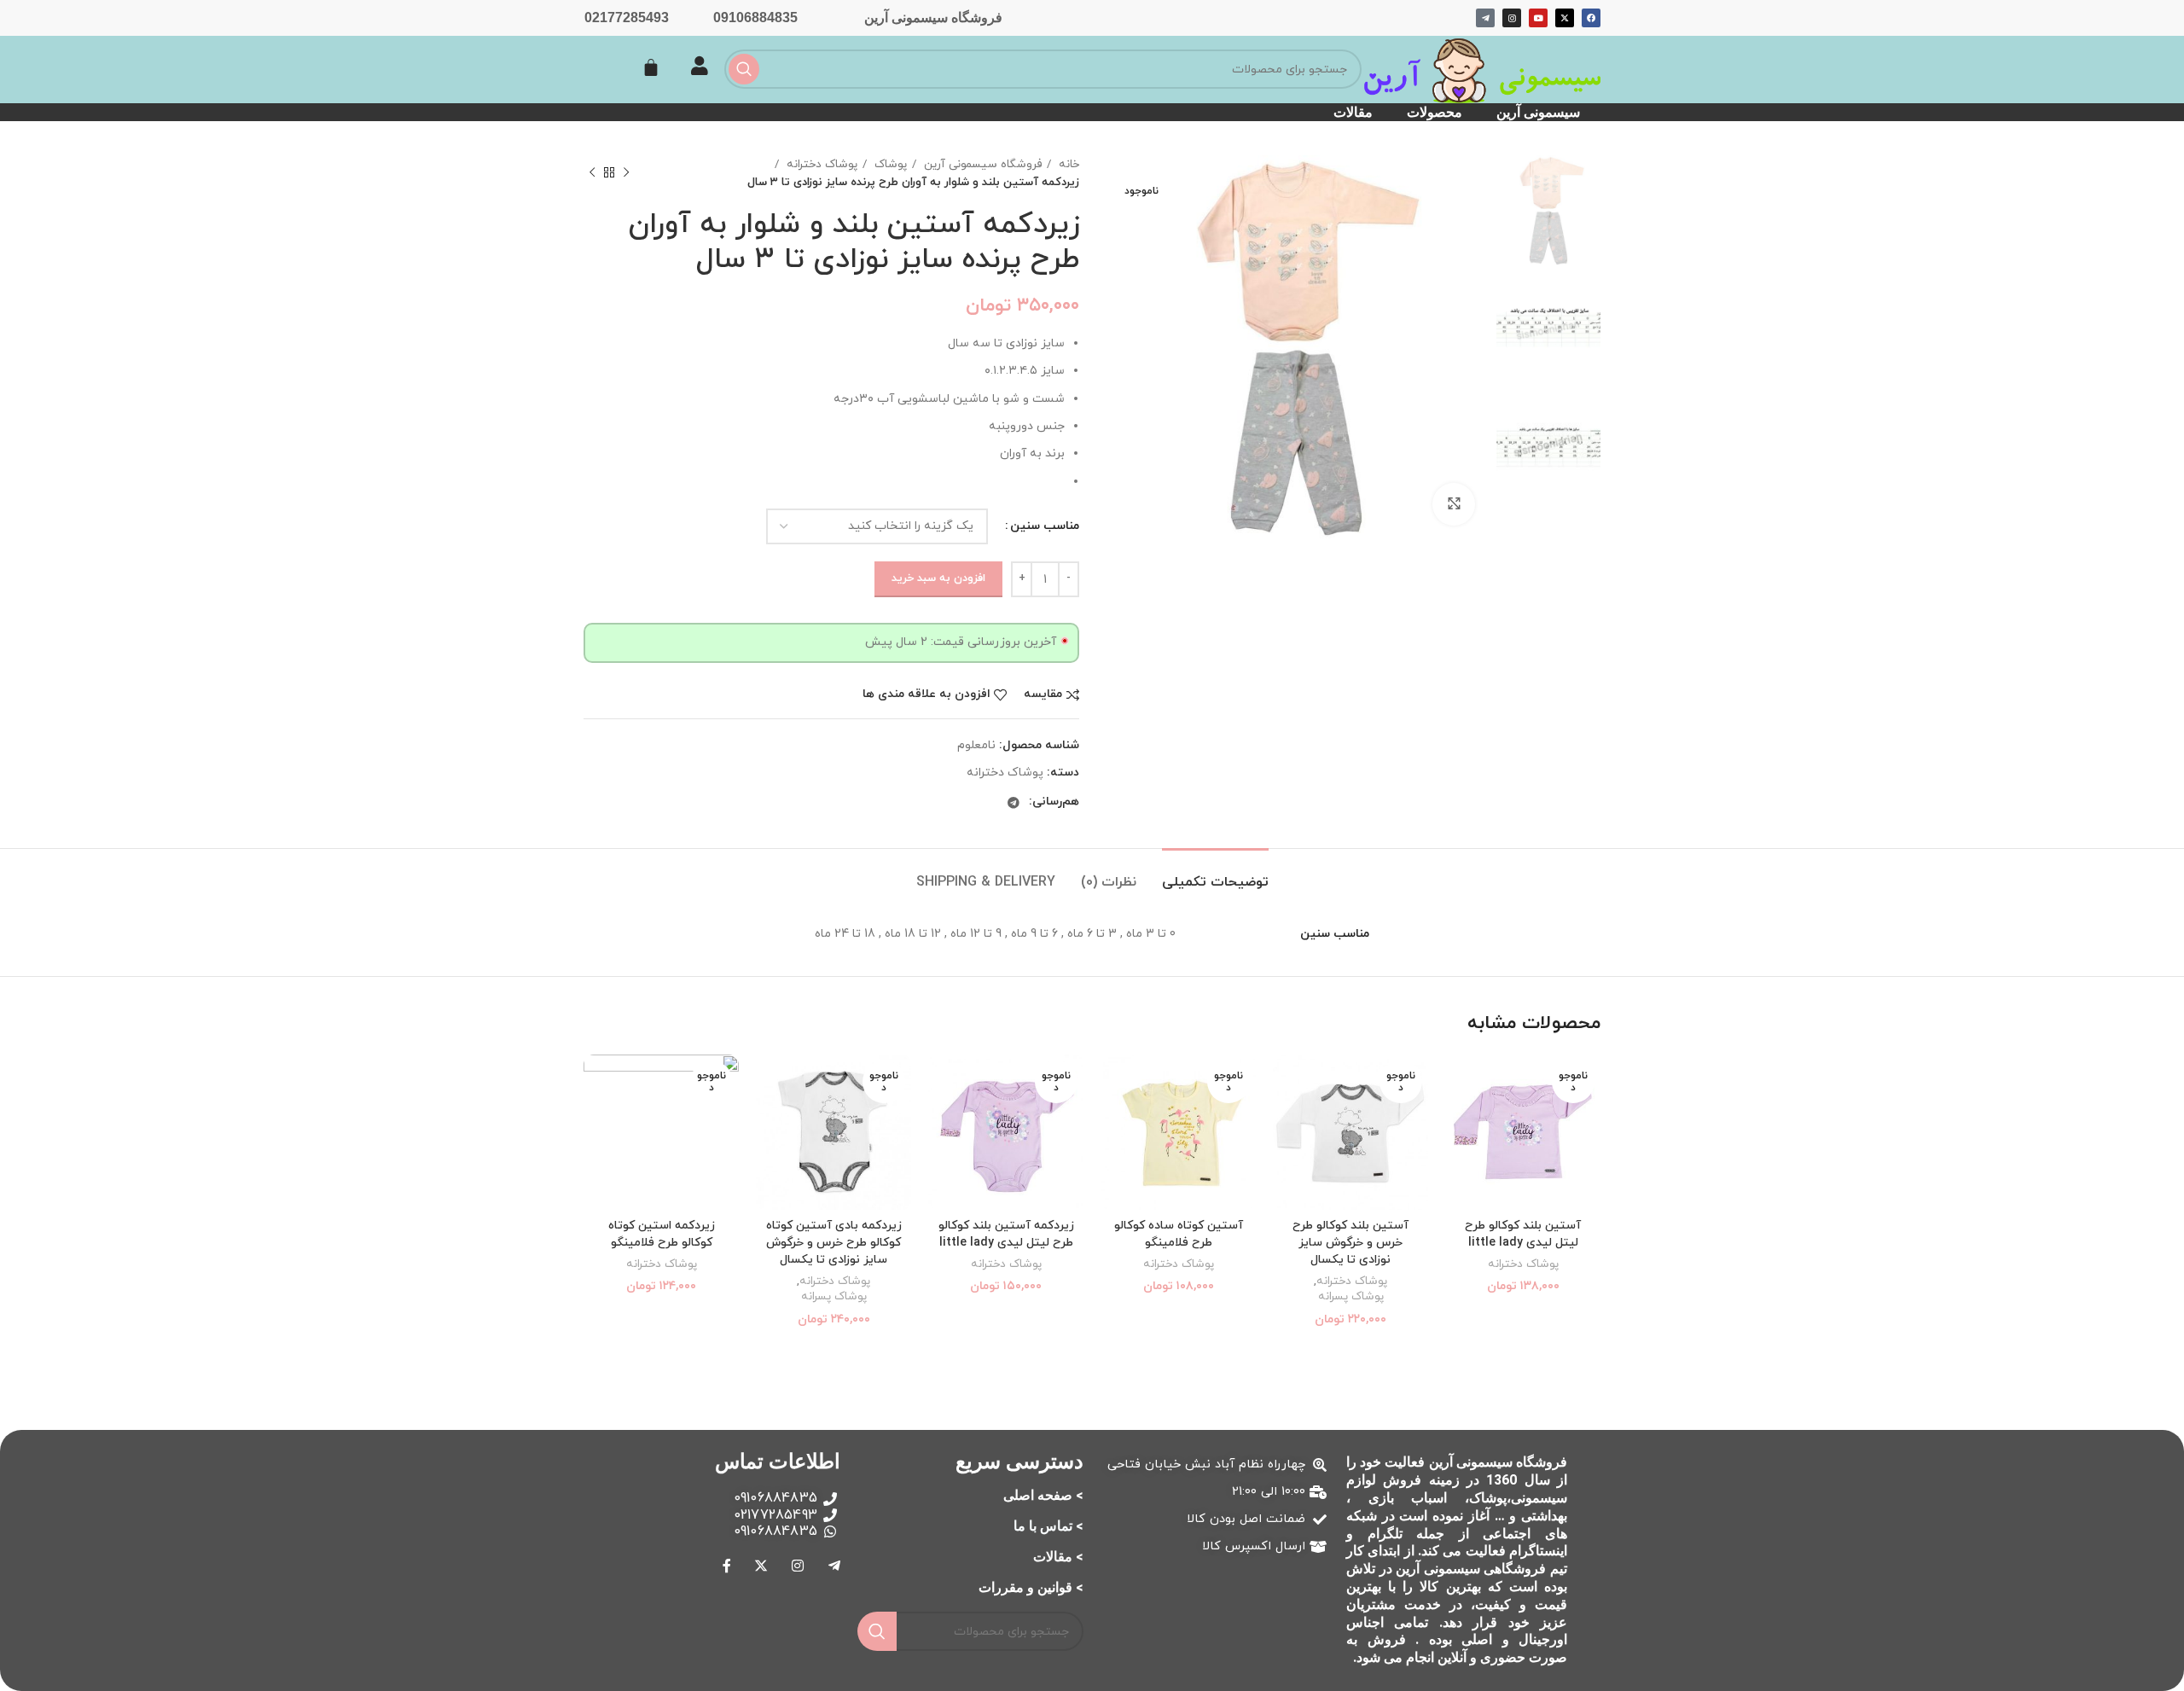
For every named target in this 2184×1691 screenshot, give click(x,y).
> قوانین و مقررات (1031, 1587)
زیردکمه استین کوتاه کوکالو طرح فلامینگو (662, 1234)
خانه (1067, 164)
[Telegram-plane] (1485, 18)
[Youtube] (1538, 18)
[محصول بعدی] (592, 173)
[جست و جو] (744, 69)
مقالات (1353, 112)
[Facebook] (1591, 18)
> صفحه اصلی (1043, 1495)
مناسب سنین (1045, 526)
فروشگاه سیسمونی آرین (933, 17)
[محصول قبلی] (626, 173)
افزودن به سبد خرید (938, 578)
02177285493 (627, 17)
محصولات (1435, 112)
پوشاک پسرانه (1351, 1297)
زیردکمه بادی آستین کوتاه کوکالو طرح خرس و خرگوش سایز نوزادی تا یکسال (834, 1242)
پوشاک (889, 164)
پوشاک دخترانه (820, 164)
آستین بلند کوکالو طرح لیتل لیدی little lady (1523, 1234)
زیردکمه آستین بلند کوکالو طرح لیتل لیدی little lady (1006, 1234)
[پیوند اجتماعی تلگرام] (1014, 803)
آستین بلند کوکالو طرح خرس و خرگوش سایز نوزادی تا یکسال (1350, 1242)
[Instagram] (1512, 18)
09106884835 (755, 17)
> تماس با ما (1048, 1526)
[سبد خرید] (651, 67)
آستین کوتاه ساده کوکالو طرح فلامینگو (1179, 1234)
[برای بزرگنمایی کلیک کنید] (1454, 504)
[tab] (1215, 874)
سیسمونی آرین (1538, 112)
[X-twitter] (1565, 18)
